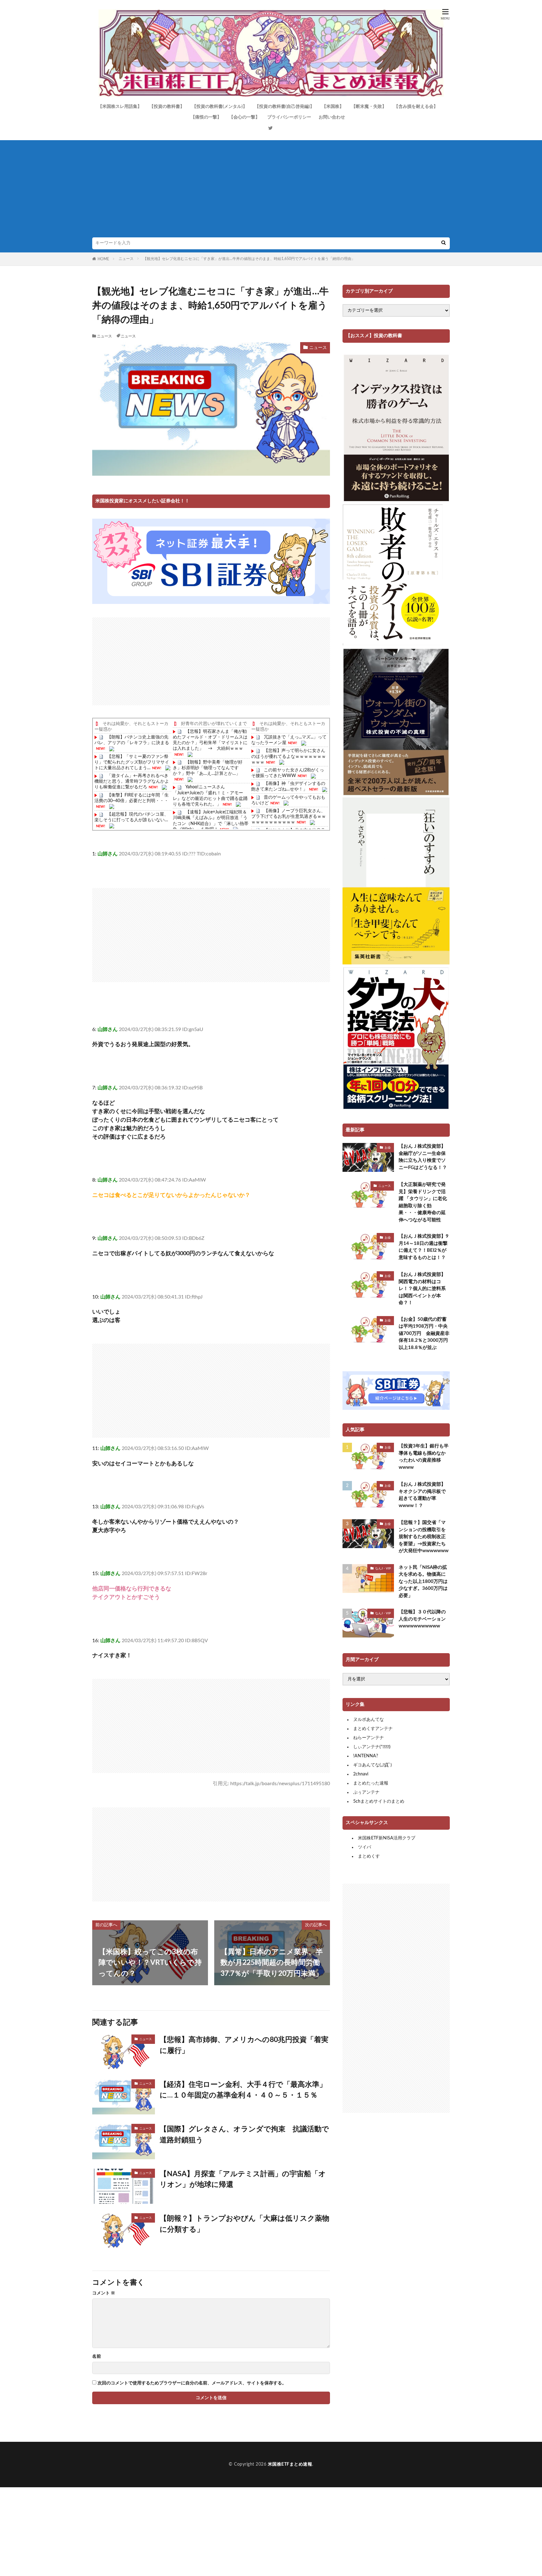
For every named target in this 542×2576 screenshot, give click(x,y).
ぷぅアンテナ (366, 1792)
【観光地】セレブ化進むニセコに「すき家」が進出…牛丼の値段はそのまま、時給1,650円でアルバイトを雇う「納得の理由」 (249, 259)
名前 (97, 2356)
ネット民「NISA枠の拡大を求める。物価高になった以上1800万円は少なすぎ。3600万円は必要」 (423, 1582)
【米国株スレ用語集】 (120, 107)
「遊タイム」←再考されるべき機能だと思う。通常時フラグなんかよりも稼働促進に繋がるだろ (132, 781)
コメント (104, 2293)
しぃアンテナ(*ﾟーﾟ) (372, 1747)
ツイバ (364, 1847)
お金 (388, 1148)
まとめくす (369, 1856)
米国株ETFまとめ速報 (290, 2464)
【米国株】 (333, 107)
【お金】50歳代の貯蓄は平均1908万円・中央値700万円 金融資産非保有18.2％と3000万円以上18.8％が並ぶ (424, 1333)
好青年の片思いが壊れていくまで (214, 724)
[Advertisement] (271, 190)
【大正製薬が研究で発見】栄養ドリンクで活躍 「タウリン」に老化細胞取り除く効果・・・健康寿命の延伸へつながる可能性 (423, 1202)
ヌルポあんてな (369, 1720)
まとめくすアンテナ (373, 1729)
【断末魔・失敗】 (369, 107)
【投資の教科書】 (167, 107)
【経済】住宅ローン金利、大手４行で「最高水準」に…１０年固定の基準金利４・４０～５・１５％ (243, 2090)
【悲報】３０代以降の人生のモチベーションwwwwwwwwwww (422, 1619)
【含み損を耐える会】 (416, 107)
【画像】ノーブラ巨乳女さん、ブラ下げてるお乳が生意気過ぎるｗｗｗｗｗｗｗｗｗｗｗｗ (289, 817)
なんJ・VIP (383, 1568)
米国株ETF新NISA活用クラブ (387, 1838)
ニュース (126, 259)
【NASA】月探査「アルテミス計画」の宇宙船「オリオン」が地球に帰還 (243, 2179)
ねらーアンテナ (369, 1738)
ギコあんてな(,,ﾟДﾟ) (372, 1765)
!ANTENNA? (366, 1756)
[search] (444, 243)
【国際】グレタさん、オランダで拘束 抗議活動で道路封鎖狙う (244, 2134)
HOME (103, 259)
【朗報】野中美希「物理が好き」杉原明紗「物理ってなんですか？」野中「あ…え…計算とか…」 (208, 768)
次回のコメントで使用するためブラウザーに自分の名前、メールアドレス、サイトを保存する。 (192, 2383)
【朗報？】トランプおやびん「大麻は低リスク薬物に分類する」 (244, 2224)
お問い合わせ (332, 117)
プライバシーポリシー (289, 117)
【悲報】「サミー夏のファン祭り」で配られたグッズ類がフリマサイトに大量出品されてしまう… (132, 762)
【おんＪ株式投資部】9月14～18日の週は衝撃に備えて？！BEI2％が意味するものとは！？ (424, 1247)
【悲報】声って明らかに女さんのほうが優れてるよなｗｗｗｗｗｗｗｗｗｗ (289, 756)
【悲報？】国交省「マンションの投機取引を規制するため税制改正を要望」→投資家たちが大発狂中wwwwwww (424, 1537)
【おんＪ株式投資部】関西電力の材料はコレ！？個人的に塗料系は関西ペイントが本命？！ (422, 1289)
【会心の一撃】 (244, 117)
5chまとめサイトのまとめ (379, 1801)
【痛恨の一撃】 (206, 117)
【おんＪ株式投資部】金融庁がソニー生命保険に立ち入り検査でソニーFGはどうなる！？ (423, 1157)
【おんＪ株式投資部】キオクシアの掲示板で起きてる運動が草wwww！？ (422, 1495)
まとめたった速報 (371, 1783)
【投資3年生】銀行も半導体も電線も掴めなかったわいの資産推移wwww (424, 1457)
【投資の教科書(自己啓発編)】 (284, 107)
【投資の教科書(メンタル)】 (220, 107)
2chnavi (361, 1774)
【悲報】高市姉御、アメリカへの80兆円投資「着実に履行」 (244, 2045)
